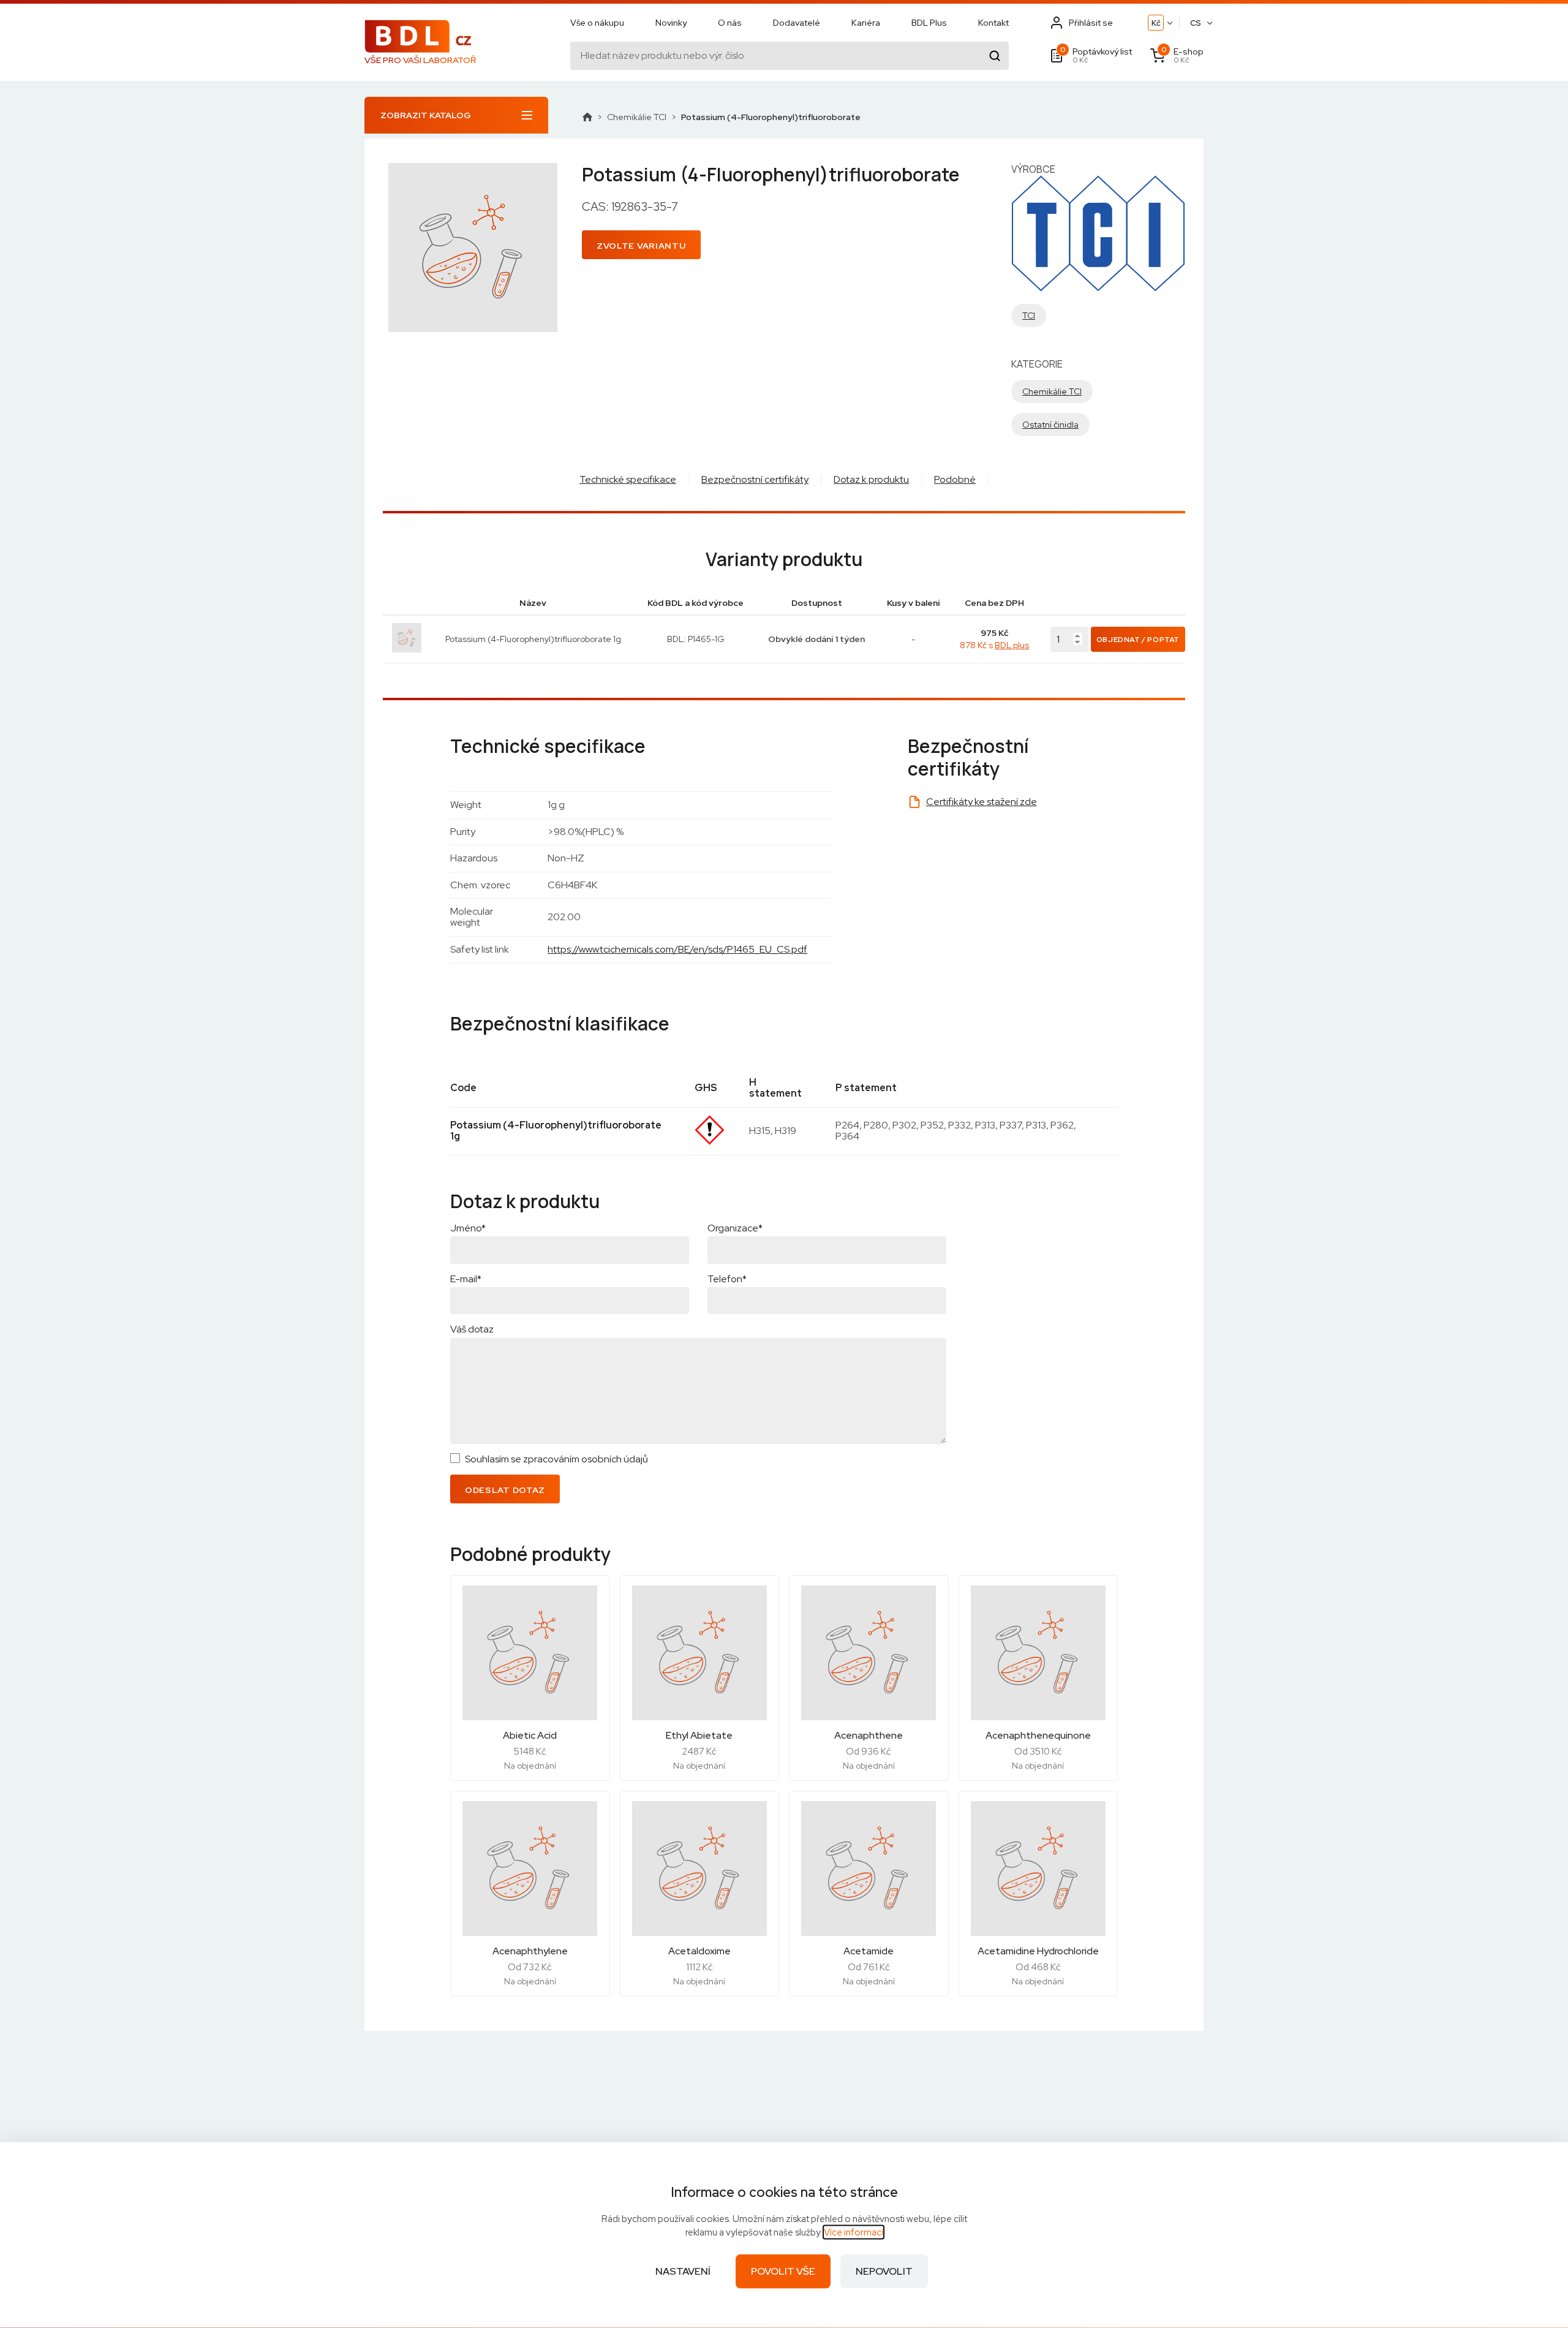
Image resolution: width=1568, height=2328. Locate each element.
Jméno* (468, 1228)
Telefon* (727, 1279)
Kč (1156, 23)
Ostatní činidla (1050, 425)
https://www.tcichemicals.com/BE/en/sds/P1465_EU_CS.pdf (677, 949)
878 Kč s (994, 645)
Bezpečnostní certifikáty (755, 479)
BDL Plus (929, 23)
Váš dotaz (472, 1329)
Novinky (671, 23)
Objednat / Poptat (1138, 640)
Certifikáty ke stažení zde (982, 802)
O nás (730, 23)
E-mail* (466, 1279)
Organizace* (735, 1228)
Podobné (955, 479)
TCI (1029, 316)
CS (1196, 23)
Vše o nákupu (597, 23)
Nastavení (683, 2271)
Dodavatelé (797, 23)
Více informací (854, 2232)
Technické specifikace (628, 479)
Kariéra (866, 23)
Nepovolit (884, 2271)
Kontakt (993, 23)
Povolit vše (783, 2271)
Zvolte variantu (641, 246)
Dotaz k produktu (871, 479)
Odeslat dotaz (505, 1490)
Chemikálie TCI (637, 117)
